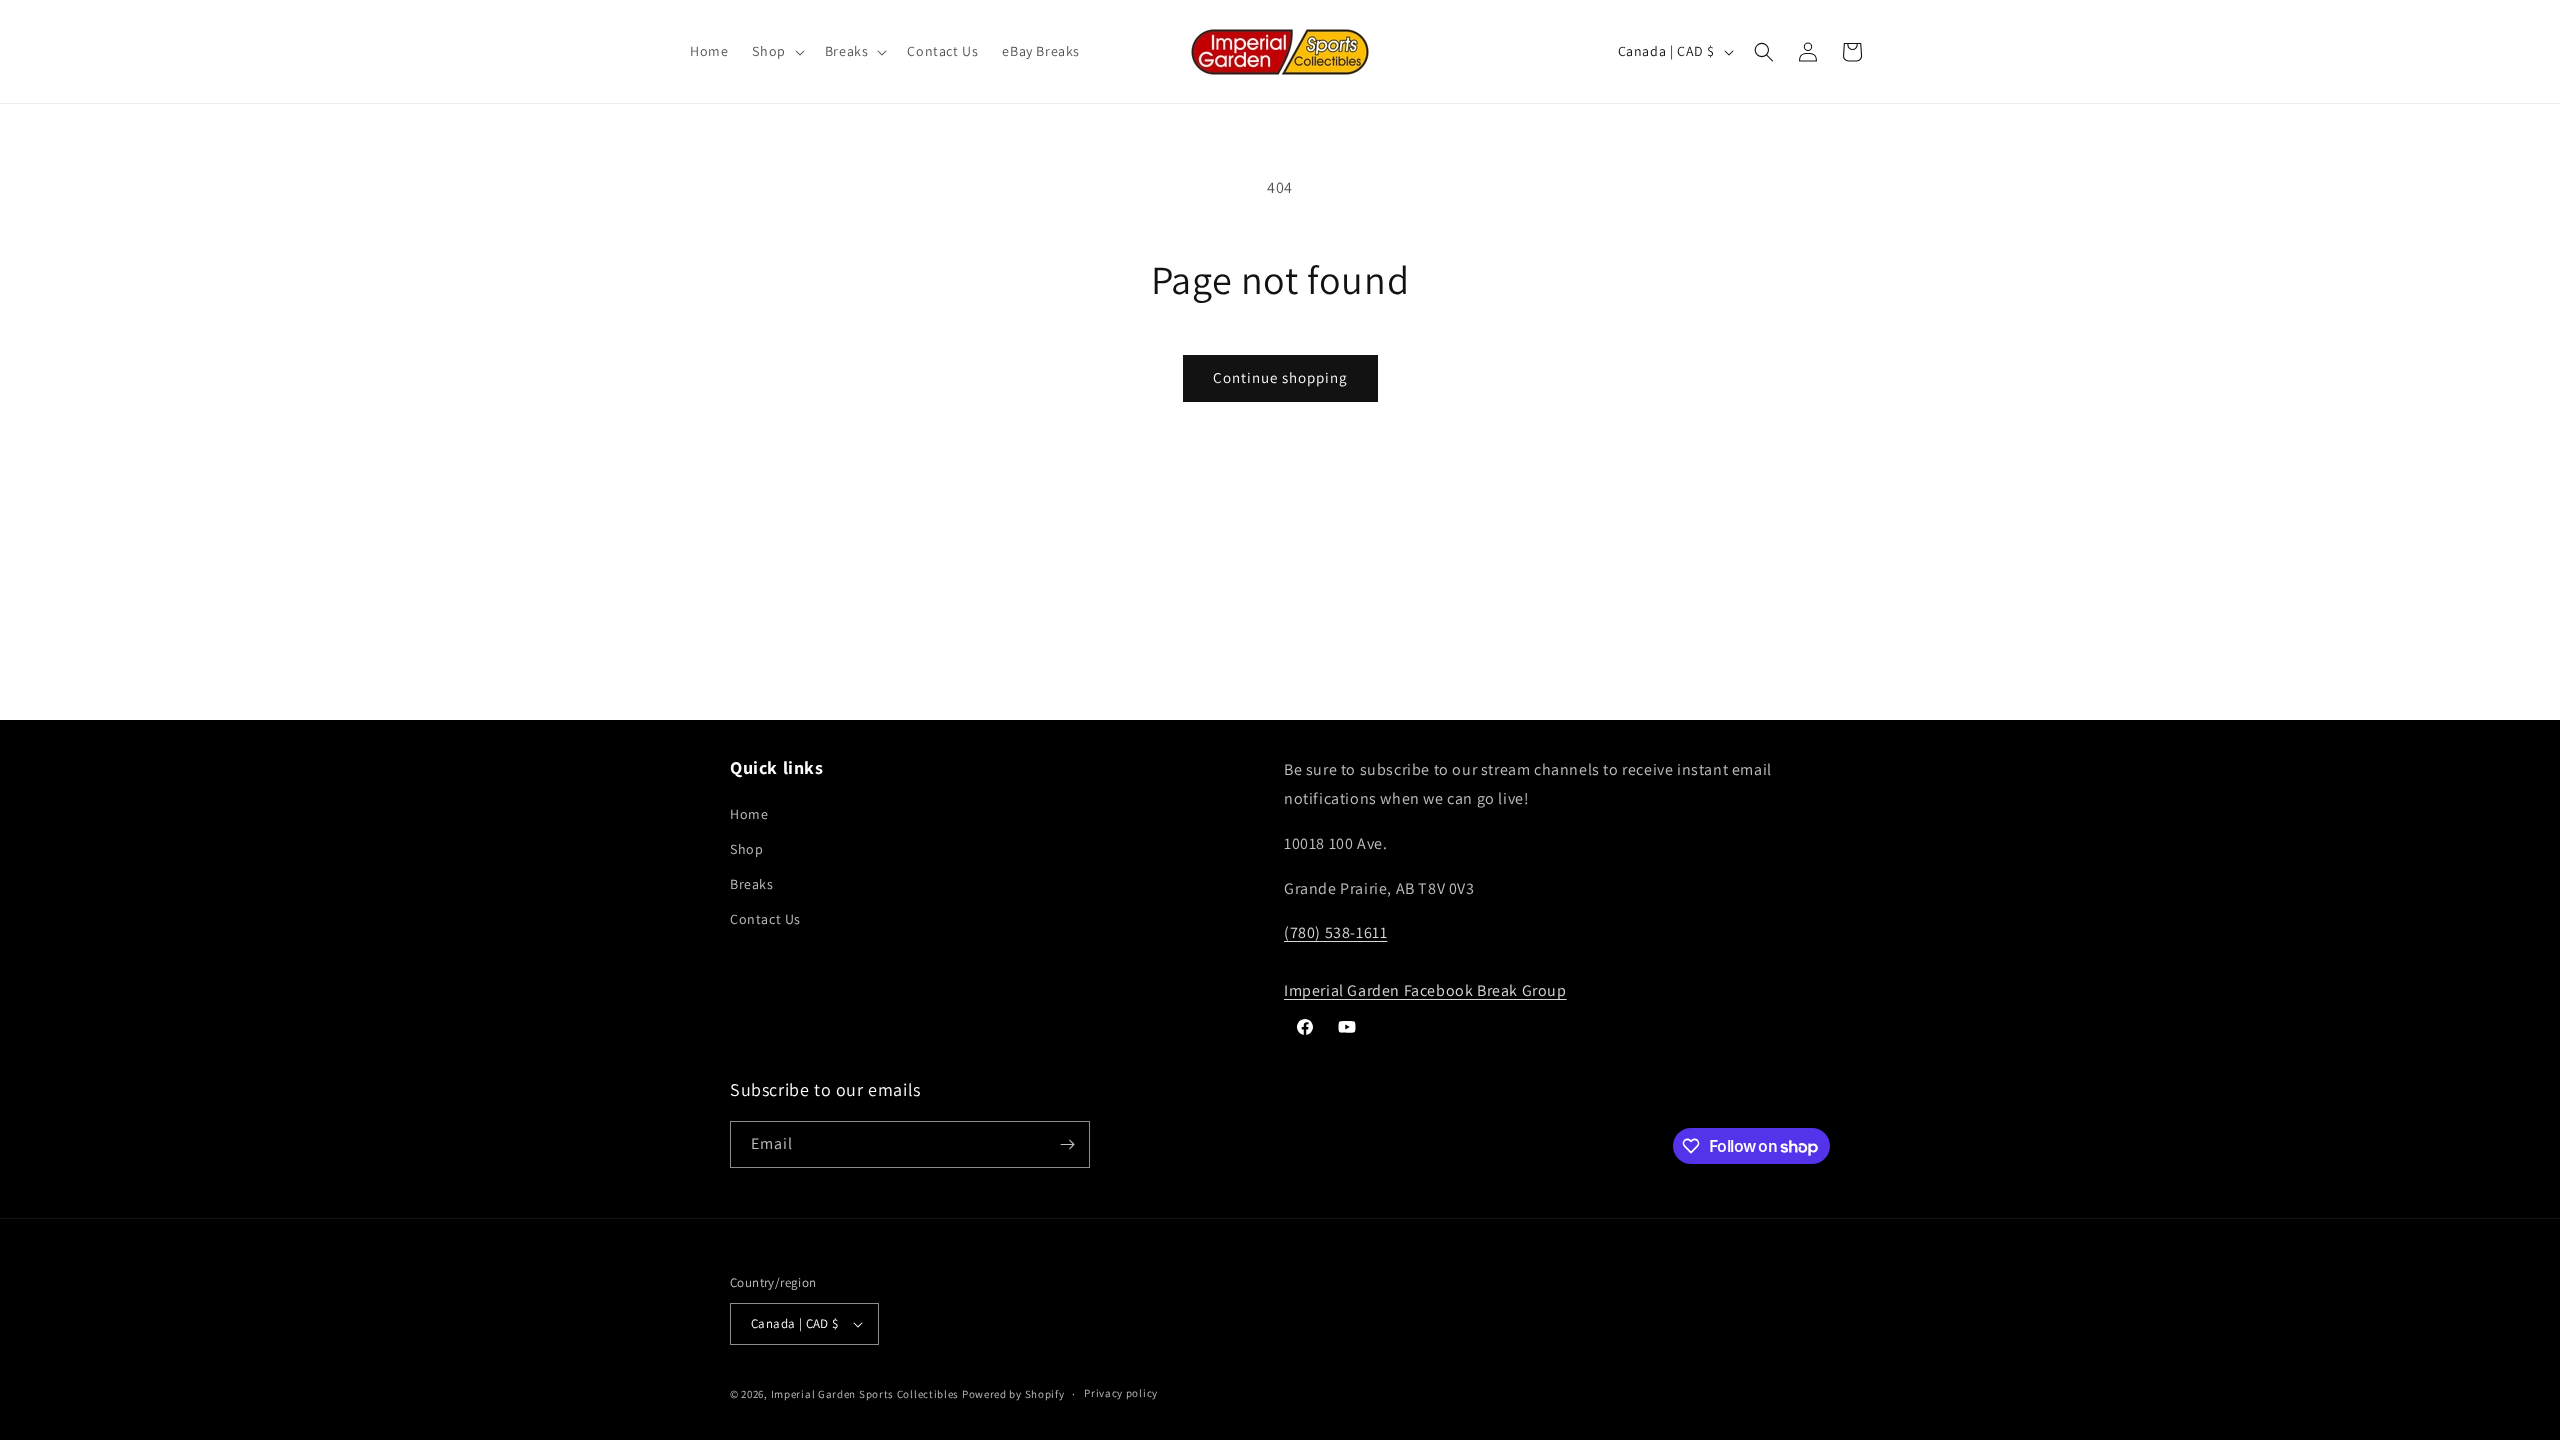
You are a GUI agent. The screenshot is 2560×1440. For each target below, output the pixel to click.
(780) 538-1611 (1335, 932)
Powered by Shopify (1013, 1394)
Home (749, 814)
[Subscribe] (1067, 1144)
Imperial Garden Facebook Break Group (1425, 990)
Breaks (752, 884)
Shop (746, 849)
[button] (776, 51)
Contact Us (765, 919)
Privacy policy (1121, 1393)
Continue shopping (1280, 377)
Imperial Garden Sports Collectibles (865, 1394)
